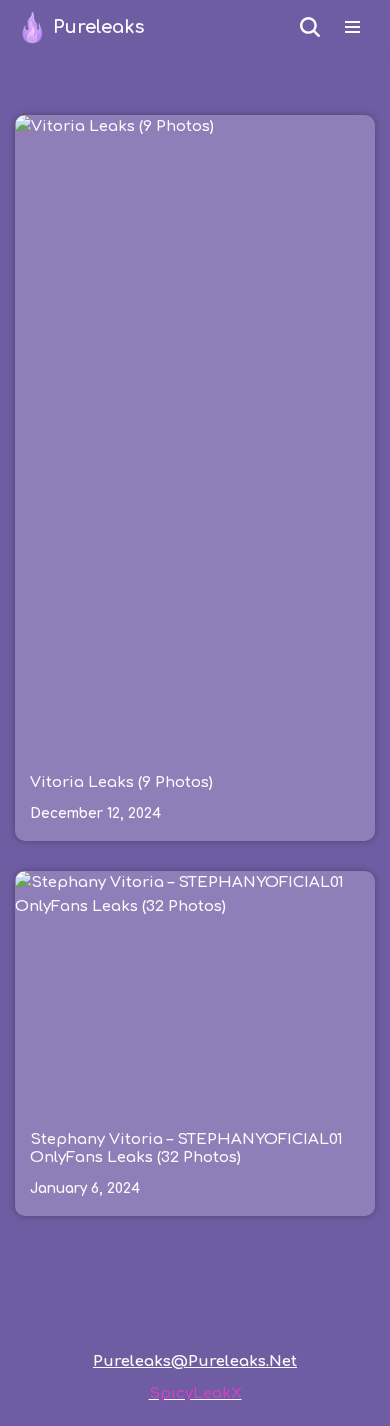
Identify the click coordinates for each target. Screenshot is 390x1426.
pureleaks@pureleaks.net (195, 1361)
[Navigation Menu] (352, 27)
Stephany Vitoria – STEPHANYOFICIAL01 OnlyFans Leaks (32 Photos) (186, 1148)
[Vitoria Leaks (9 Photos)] (195, 435)
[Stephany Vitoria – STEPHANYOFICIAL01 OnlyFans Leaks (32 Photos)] (195, 991)
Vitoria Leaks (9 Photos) (121, 782)
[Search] (310, 27)
